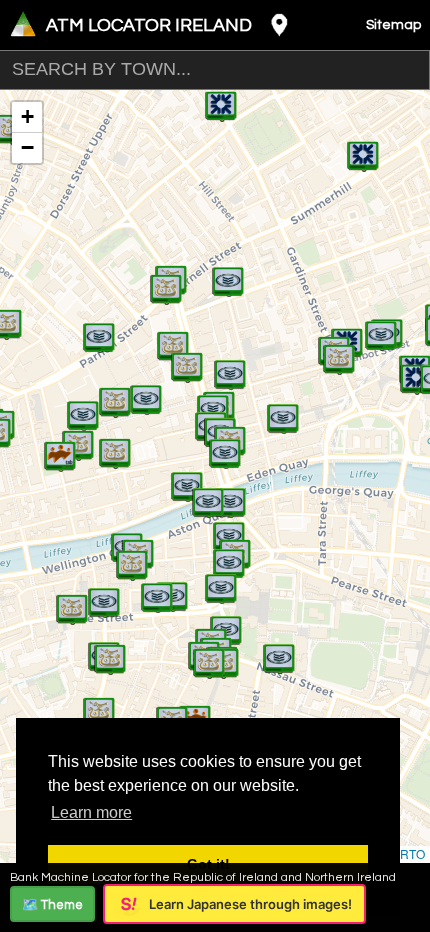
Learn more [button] (91, 812)
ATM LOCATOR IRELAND (149, 25)
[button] (60, 446)
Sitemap (393, 25)
